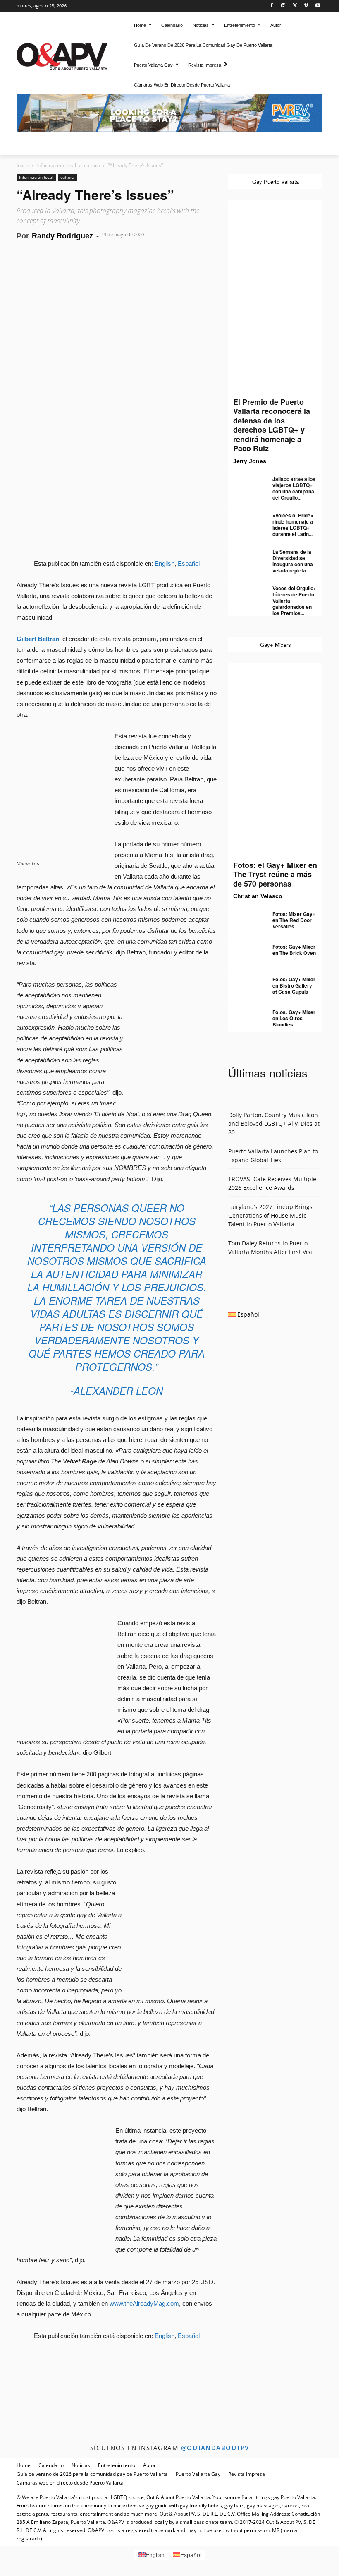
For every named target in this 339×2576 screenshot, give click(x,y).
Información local (56, 165)
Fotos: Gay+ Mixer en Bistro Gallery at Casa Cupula (294, 985)
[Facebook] (272, 6)
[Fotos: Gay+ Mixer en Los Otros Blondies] (245, 1016)
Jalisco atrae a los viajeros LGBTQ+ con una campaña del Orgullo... (294, 488)
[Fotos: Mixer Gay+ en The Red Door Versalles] (245, 918)
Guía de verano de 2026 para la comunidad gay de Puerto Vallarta (92, 2474)
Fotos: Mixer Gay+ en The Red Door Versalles (294, 920)
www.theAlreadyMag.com (144, 2303)
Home (24, 2465)
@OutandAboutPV (215, 2448)
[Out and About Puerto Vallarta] (62, 55)
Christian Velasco (258, 896)
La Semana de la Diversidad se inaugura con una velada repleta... (293, 561)
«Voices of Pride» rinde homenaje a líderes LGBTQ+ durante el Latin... (293, 525)
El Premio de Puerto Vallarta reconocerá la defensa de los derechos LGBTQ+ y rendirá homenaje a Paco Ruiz (272, 425)
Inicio (23, 165)
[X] (295, 6)
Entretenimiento (117, 2465)
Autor (149, 2465)
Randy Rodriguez (62, 236)
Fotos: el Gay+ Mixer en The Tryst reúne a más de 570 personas (275, 874)
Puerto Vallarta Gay (198, 2474)
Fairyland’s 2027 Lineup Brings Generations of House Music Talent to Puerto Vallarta (270, 1215)
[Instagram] (283, 6)
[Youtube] (318, 6)
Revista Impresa (247, 2474)
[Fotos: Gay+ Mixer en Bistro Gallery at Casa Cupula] (245, 983)
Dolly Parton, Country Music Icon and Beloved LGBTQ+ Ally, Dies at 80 (274, 1123)
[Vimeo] (306, 6)
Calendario (51, 2465)
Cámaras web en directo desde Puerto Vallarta (70, 2483)
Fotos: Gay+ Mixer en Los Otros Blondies (294, 1018)
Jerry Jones (250, 461)
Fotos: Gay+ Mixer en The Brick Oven (294, 950)
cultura (92, 165)
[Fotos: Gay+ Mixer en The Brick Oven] (245, 950)
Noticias (81, 2465)
